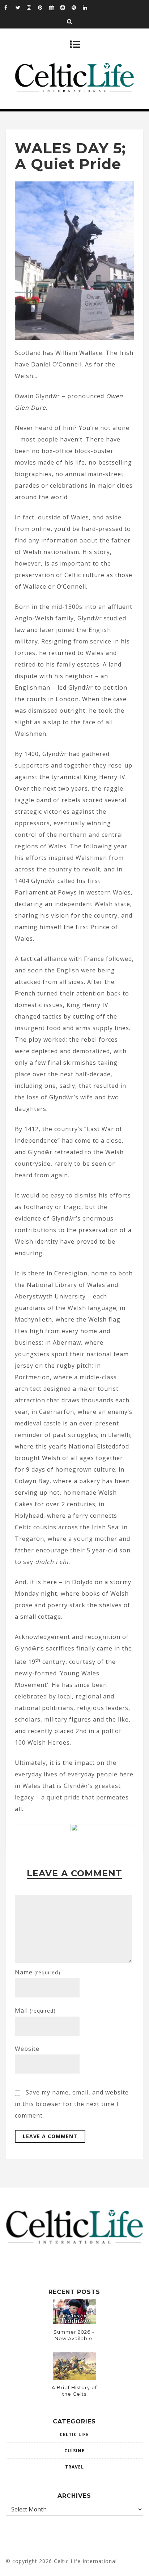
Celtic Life (74, 2434)
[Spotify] (77, 7)
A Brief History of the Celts (74, 2391)
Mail (35, 2010)
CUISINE (74, 2451)
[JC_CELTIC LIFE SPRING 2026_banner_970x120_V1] (74, 1829)
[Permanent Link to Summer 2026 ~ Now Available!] (74, 2322)
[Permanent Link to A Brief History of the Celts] (74, 2378)
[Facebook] (10, 7)
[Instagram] (32, 7)
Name (38, 1972)
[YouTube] (66, 7)
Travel (74, 2467)
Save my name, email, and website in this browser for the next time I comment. (72, 2104)
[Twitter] (21, 7)
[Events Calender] (55, 7)
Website (27, 2049)
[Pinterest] (43, 7)
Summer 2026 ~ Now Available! (74, 2335)
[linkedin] (88, 7)
